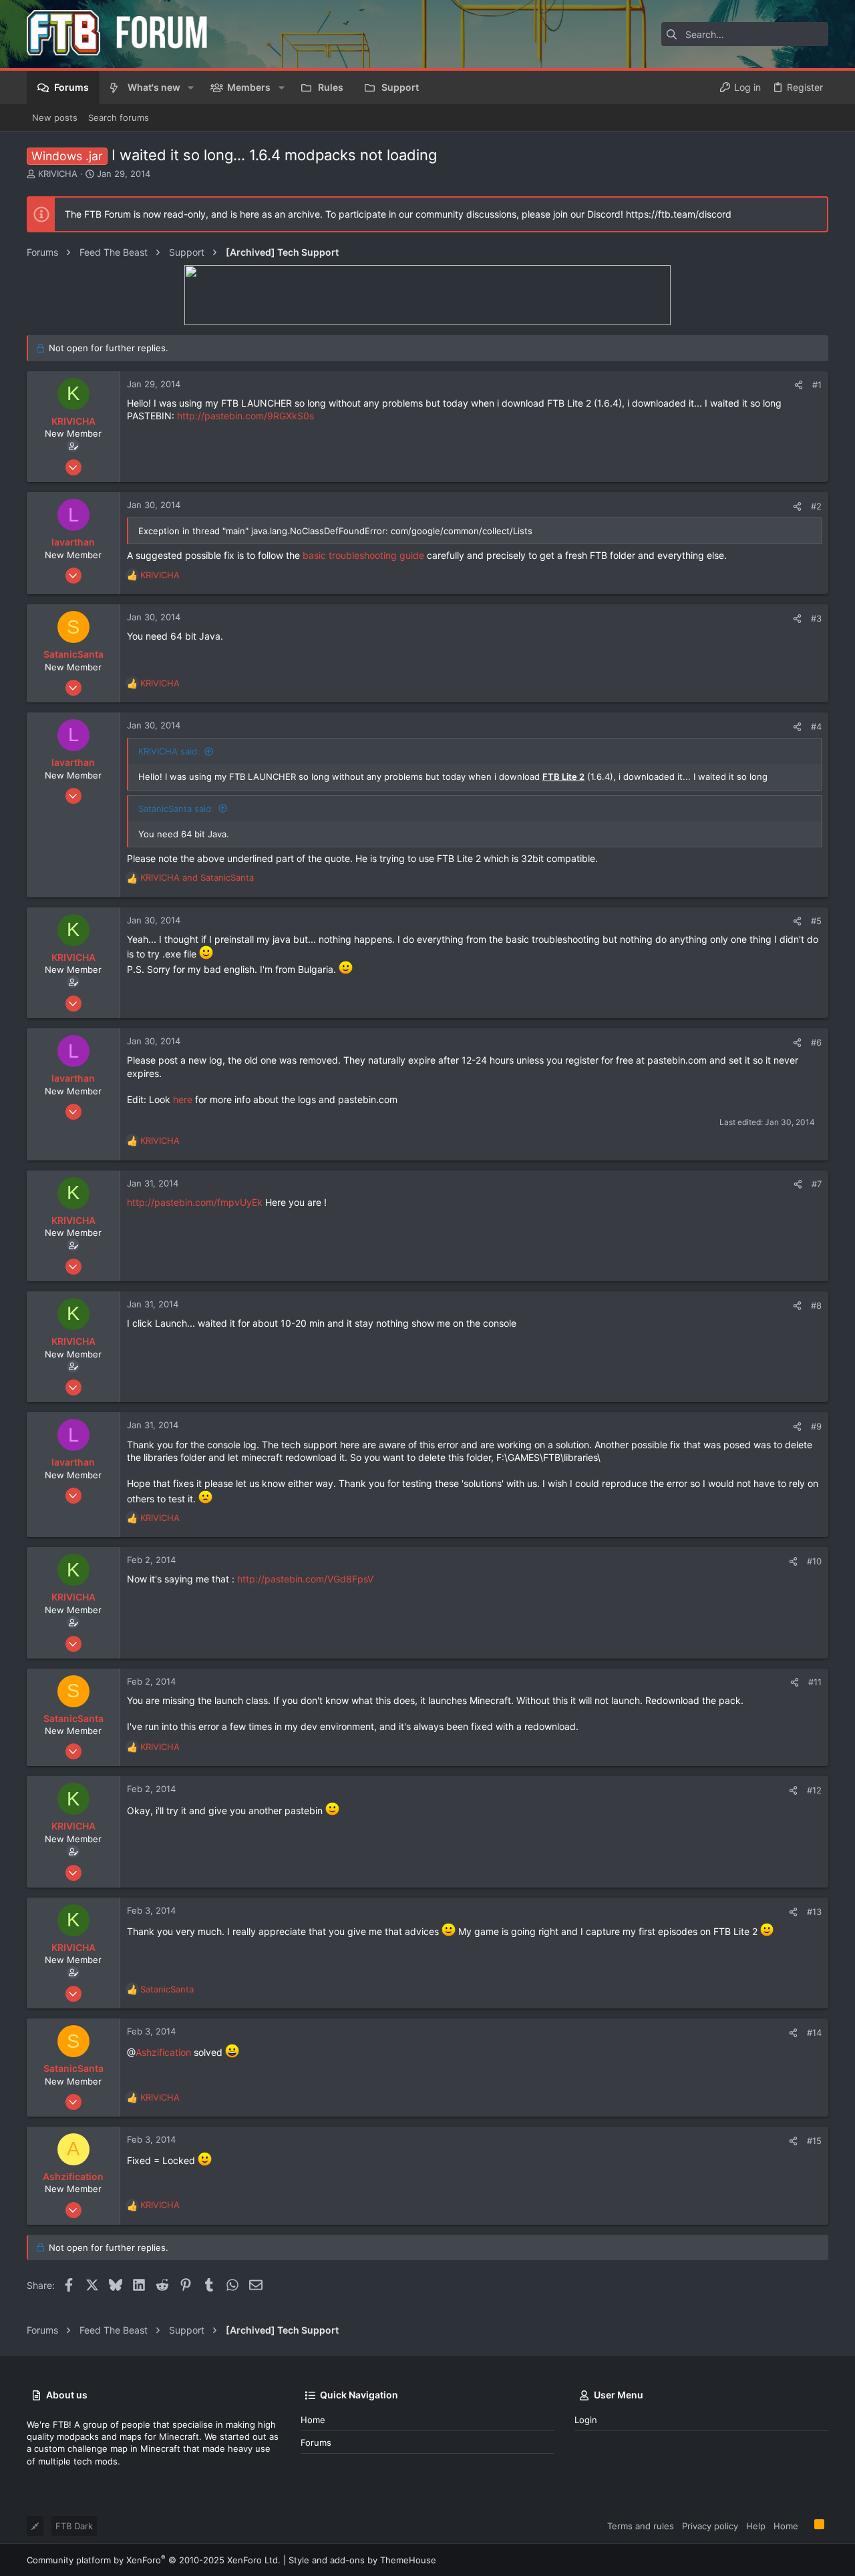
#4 (816, 726)
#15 (814, 2141)
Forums (316, 2442)
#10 (814, 1561)
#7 (817, 1184)
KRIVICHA (58, 174)
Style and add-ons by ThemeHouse (362, 2560)
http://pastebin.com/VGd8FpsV (305, 1579)
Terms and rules (641, 2526)
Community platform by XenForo (154, 2560)
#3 (816, 618)
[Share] (799, 385)
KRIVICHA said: (169, 751)
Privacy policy (710, 2526)
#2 (816, 506)
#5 (816, 921)
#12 (814, 1790)
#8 (816, 1305)
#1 (817, 385)
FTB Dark (74, 2526)
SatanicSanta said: (176, 809)
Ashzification (163, 2052)
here (183, 1099)
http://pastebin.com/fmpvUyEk (195, 1202)
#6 (816, 1042)
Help (756, 2526)
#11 (815, 1682)
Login (586, 2420)
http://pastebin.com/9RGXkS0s (245, 416)
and (197, 877)
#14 (814, 2032)
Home (313, 2420)
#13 (814, 1912)
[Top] (806, 2525)
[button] (191, 87)
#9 (816, 1426)
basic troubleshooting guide (363, 555)
